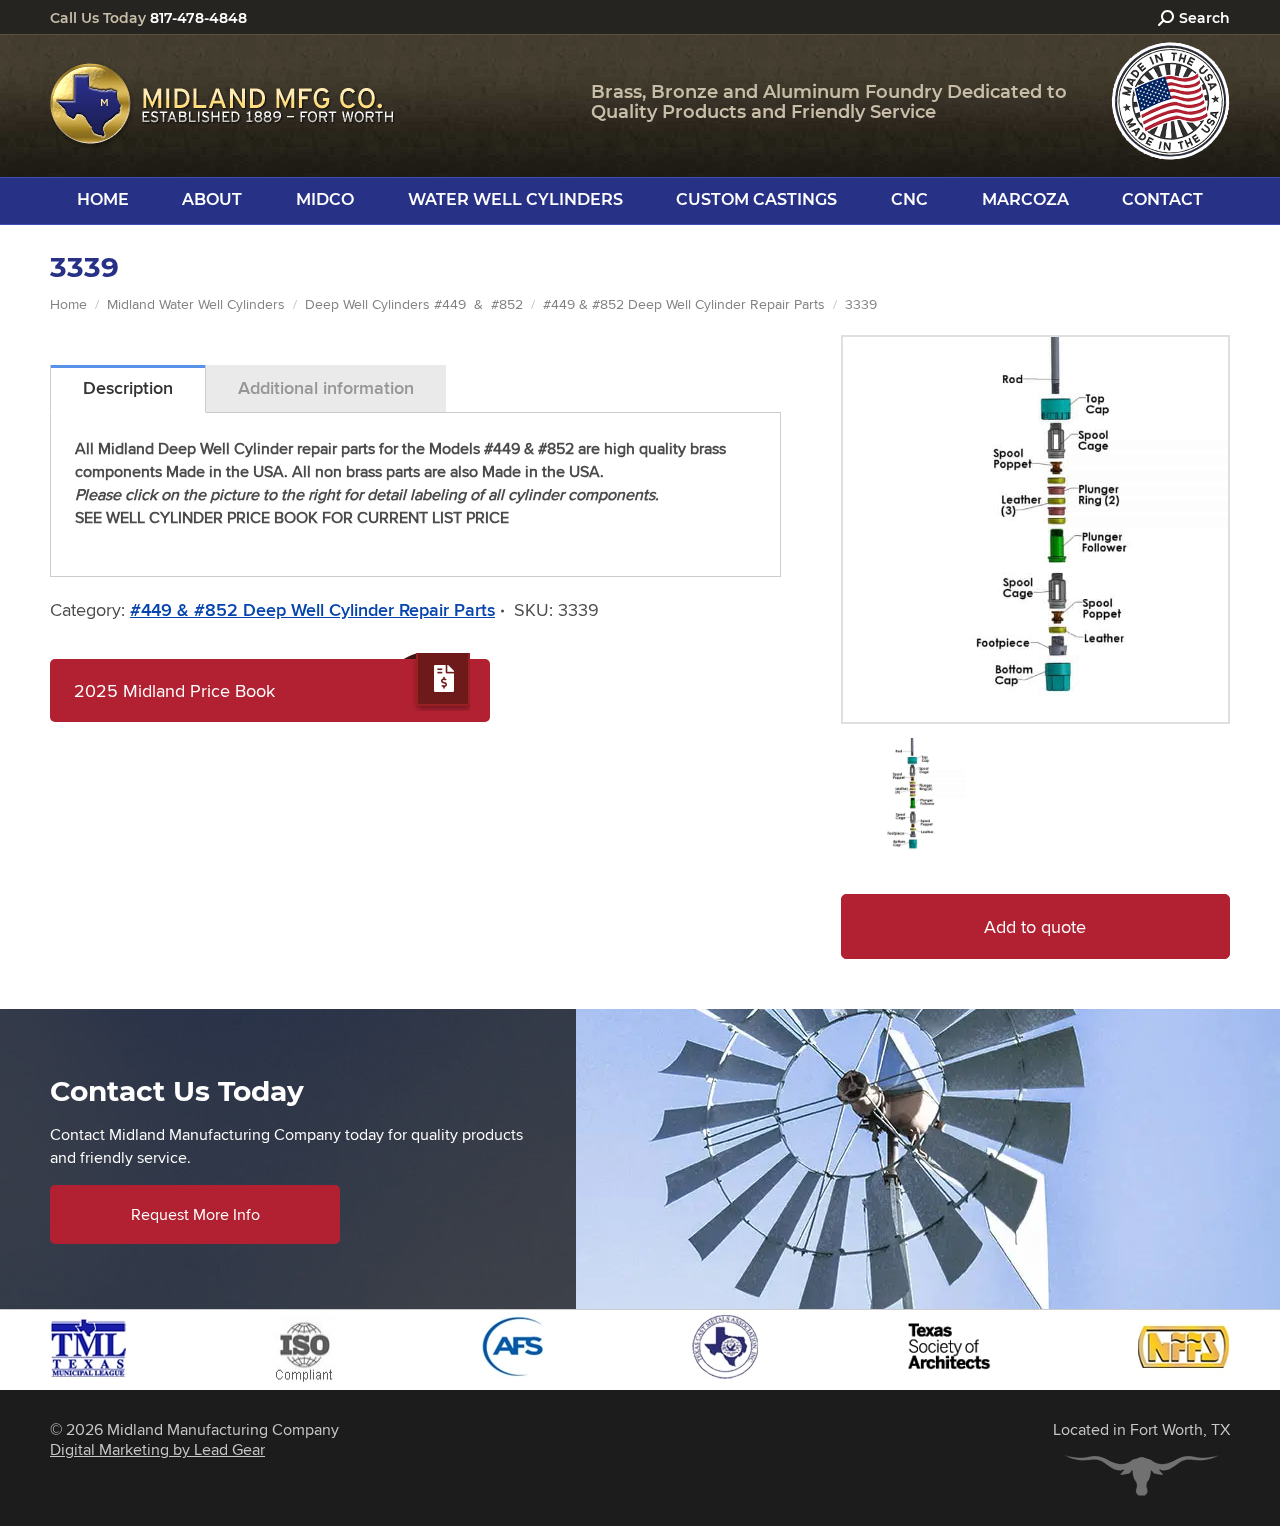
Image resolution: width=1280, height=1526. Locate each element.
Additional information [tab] (326, 388)
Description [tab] (128, 388)
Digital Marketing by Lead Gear (157, 1449)
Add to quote (1035, 926)
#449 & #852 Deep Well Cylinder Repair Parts (312, 610)
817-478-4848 (198, 18)
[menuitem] (103, 200)
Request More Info (195, 1214)
